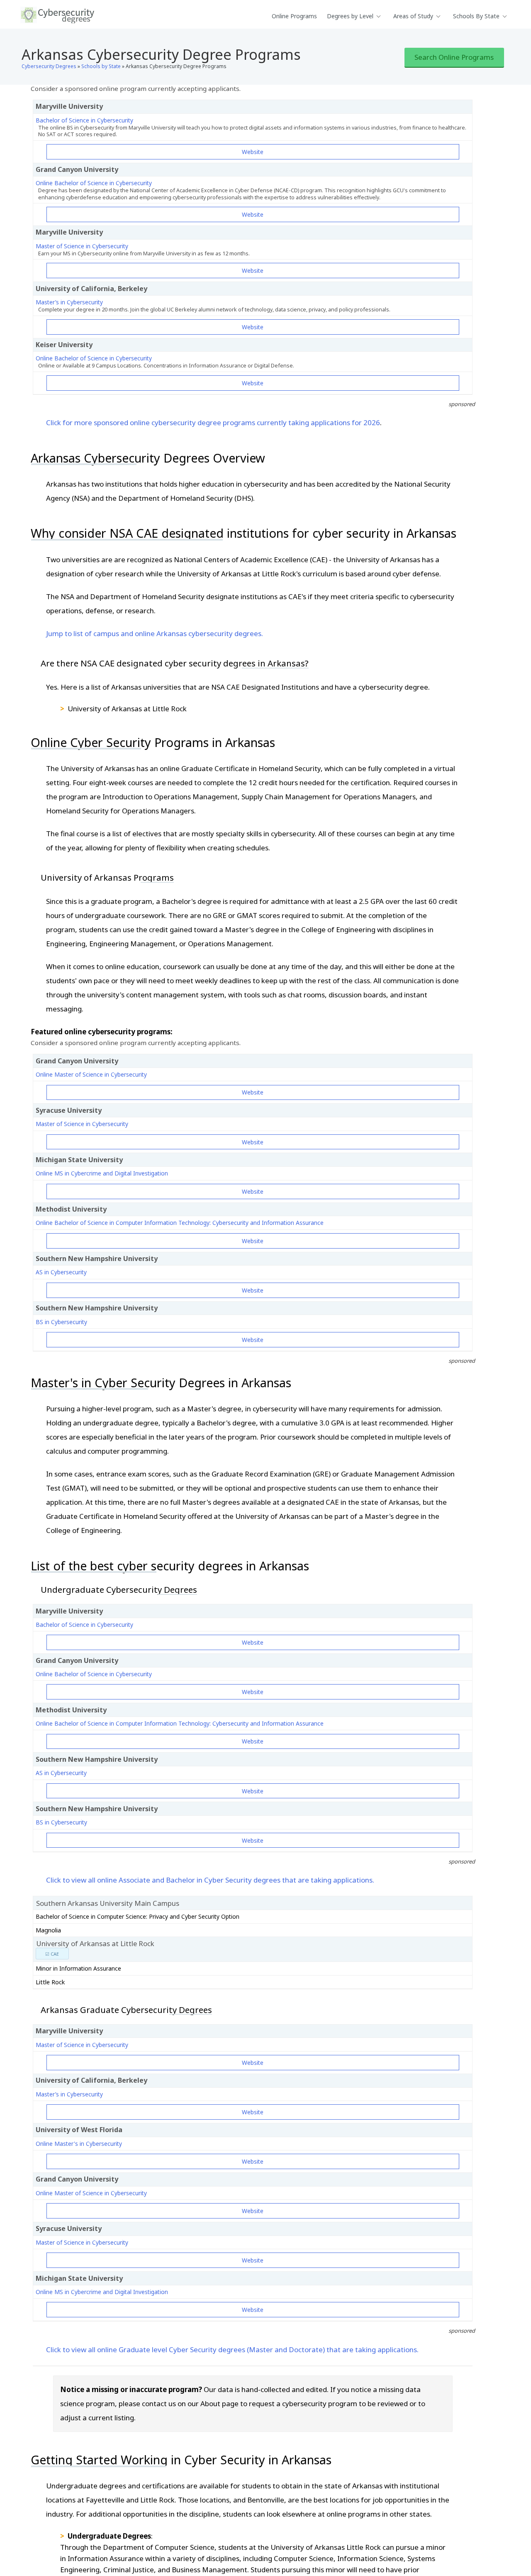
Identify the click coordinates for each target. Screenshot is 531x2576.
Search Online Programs (454, 57)
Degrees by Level (350, 16)
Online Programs (294, 16)
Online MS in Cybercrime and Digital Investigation (102, 1173)
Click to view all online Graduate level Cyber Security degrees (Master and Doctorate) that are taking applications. (232, 2349)
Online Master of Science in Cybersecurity (91, 1074)
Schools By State (476, 16)
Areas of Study (413, 16)
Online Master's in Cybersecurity (79, 2144)
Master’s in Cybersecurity (69, 302)
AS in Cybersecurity (61, 1272)
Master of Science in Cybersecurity (82, 246)
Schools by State (101, 66)
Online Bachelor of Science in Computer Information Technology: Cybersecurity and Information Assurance (180, 1223)
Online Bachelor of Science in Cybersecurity (94, 183)
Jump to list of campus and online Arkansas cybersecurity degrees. (155, 633)
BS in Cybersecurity (61, 1322)
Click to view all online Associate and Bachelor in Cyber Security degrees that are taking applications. (210, 1880)
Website (253, 152)
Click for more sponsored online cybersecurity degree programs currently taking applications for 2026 (213, 422)
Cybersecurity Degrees (49, 66)
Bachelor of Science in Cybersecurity (84, 120)
